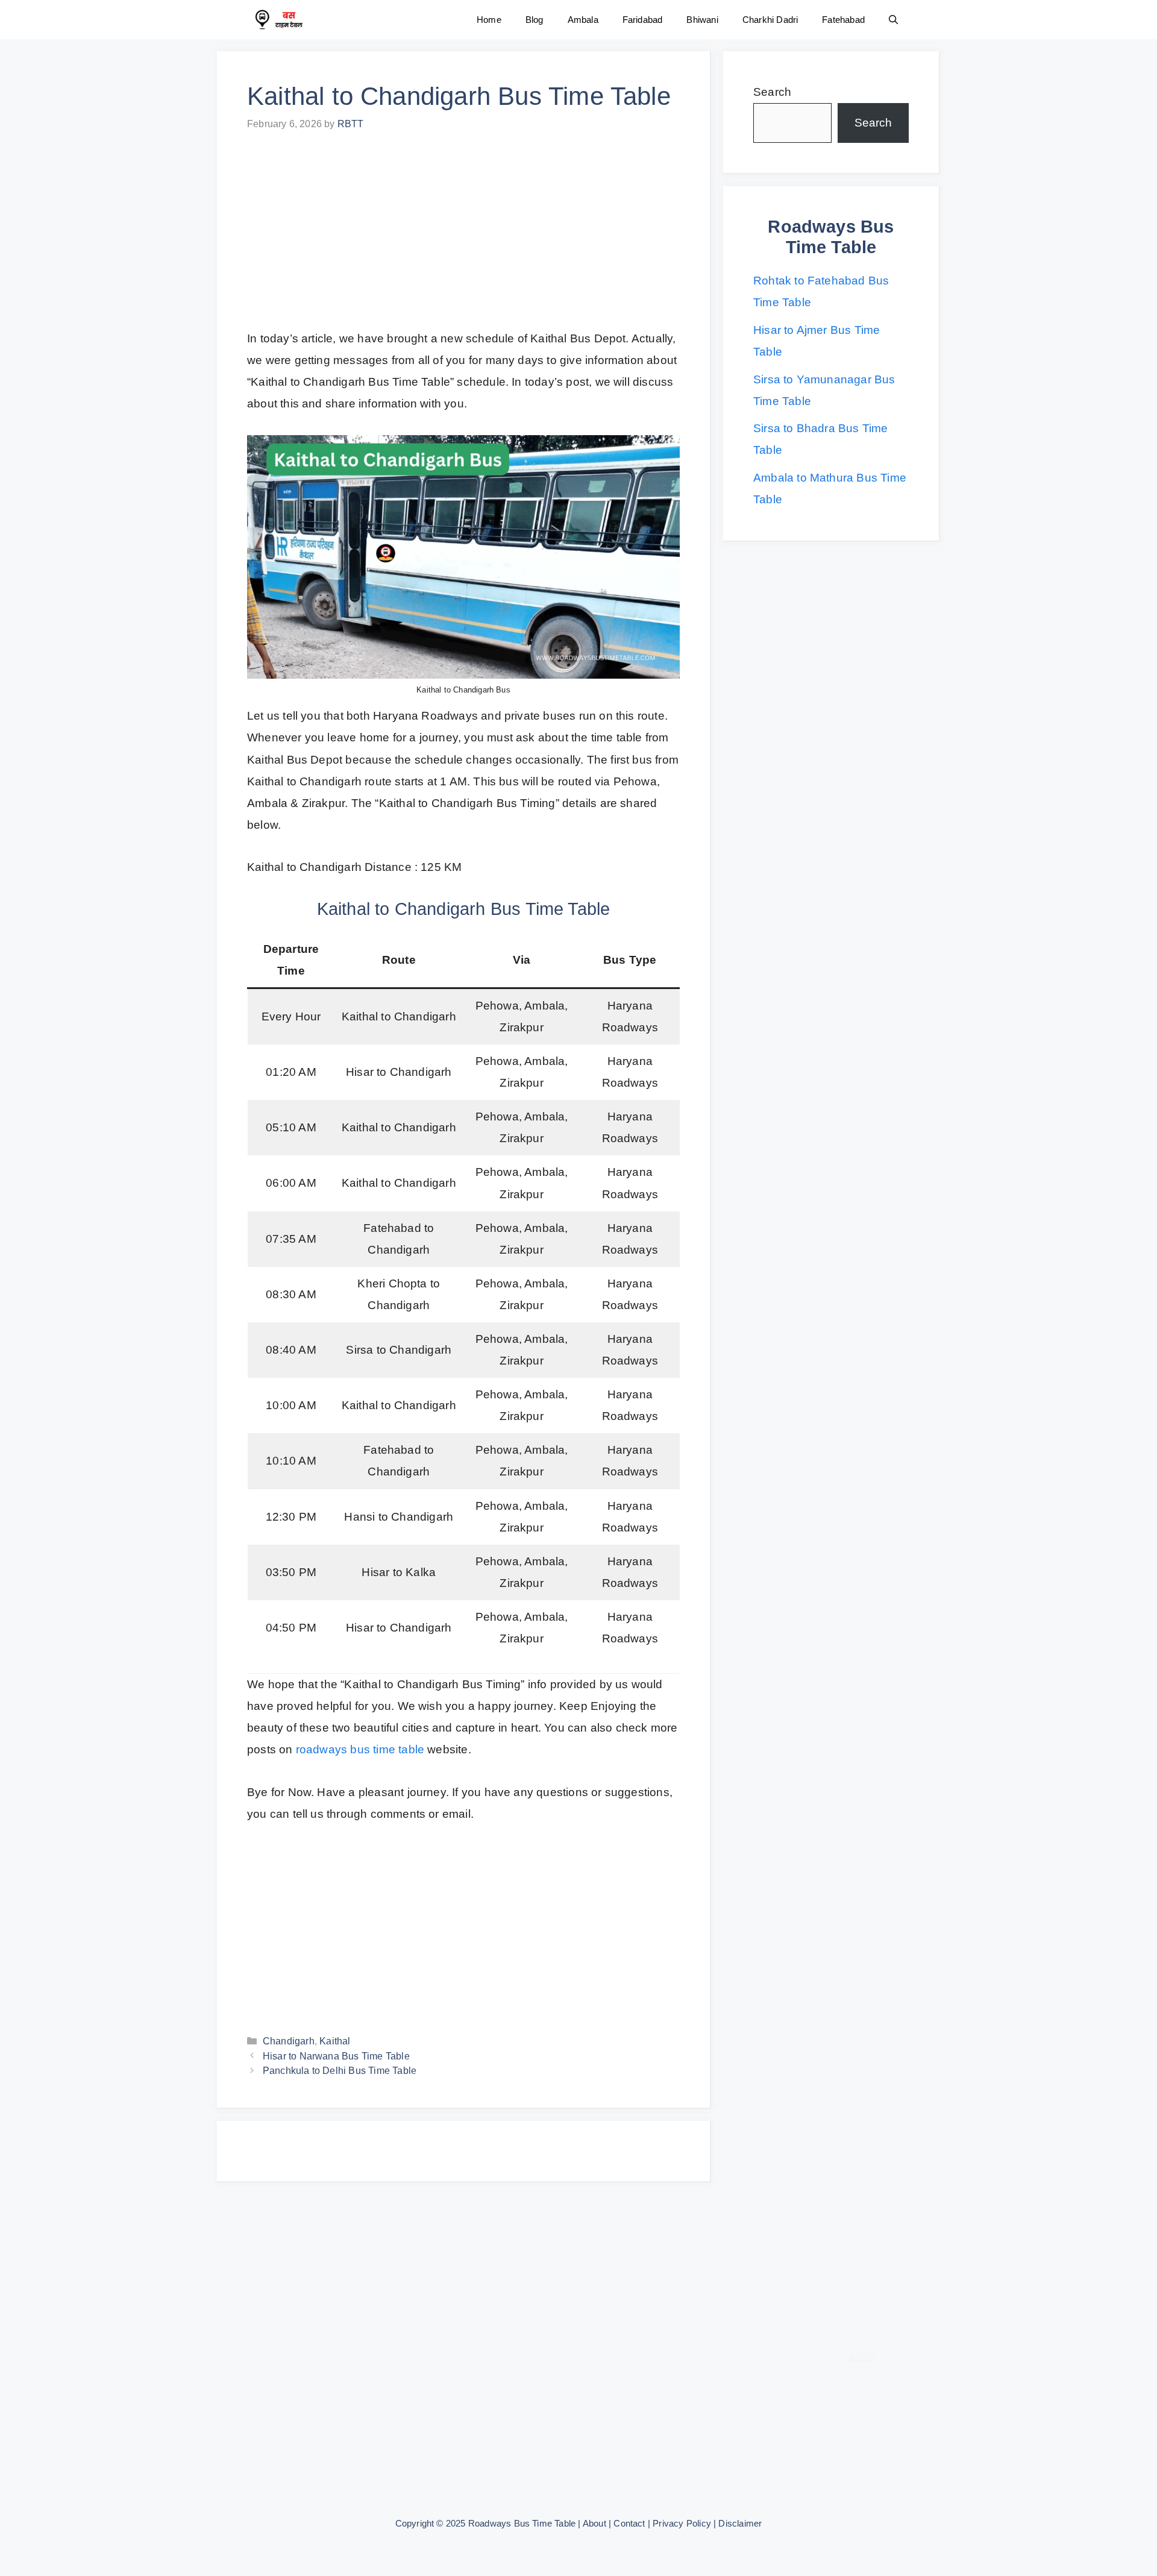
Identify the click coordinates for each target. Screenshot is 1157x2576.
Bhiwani (702, 20)
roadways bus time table (360, 1749)
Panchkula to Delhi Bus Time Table (340, 2070)
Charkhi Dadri (770, 20)
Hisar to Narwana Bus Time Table (336, 2056)
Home (489, 20)
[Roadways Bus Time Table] (278, 20)
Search (772, 92)
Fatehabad (843, 20)
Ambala (583, 20)
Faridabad (643, 20)
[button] (893, 20)
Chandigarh (289, 2041)
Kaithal (335, 2041)
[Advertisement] (463, 239)
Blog (535, 20)
